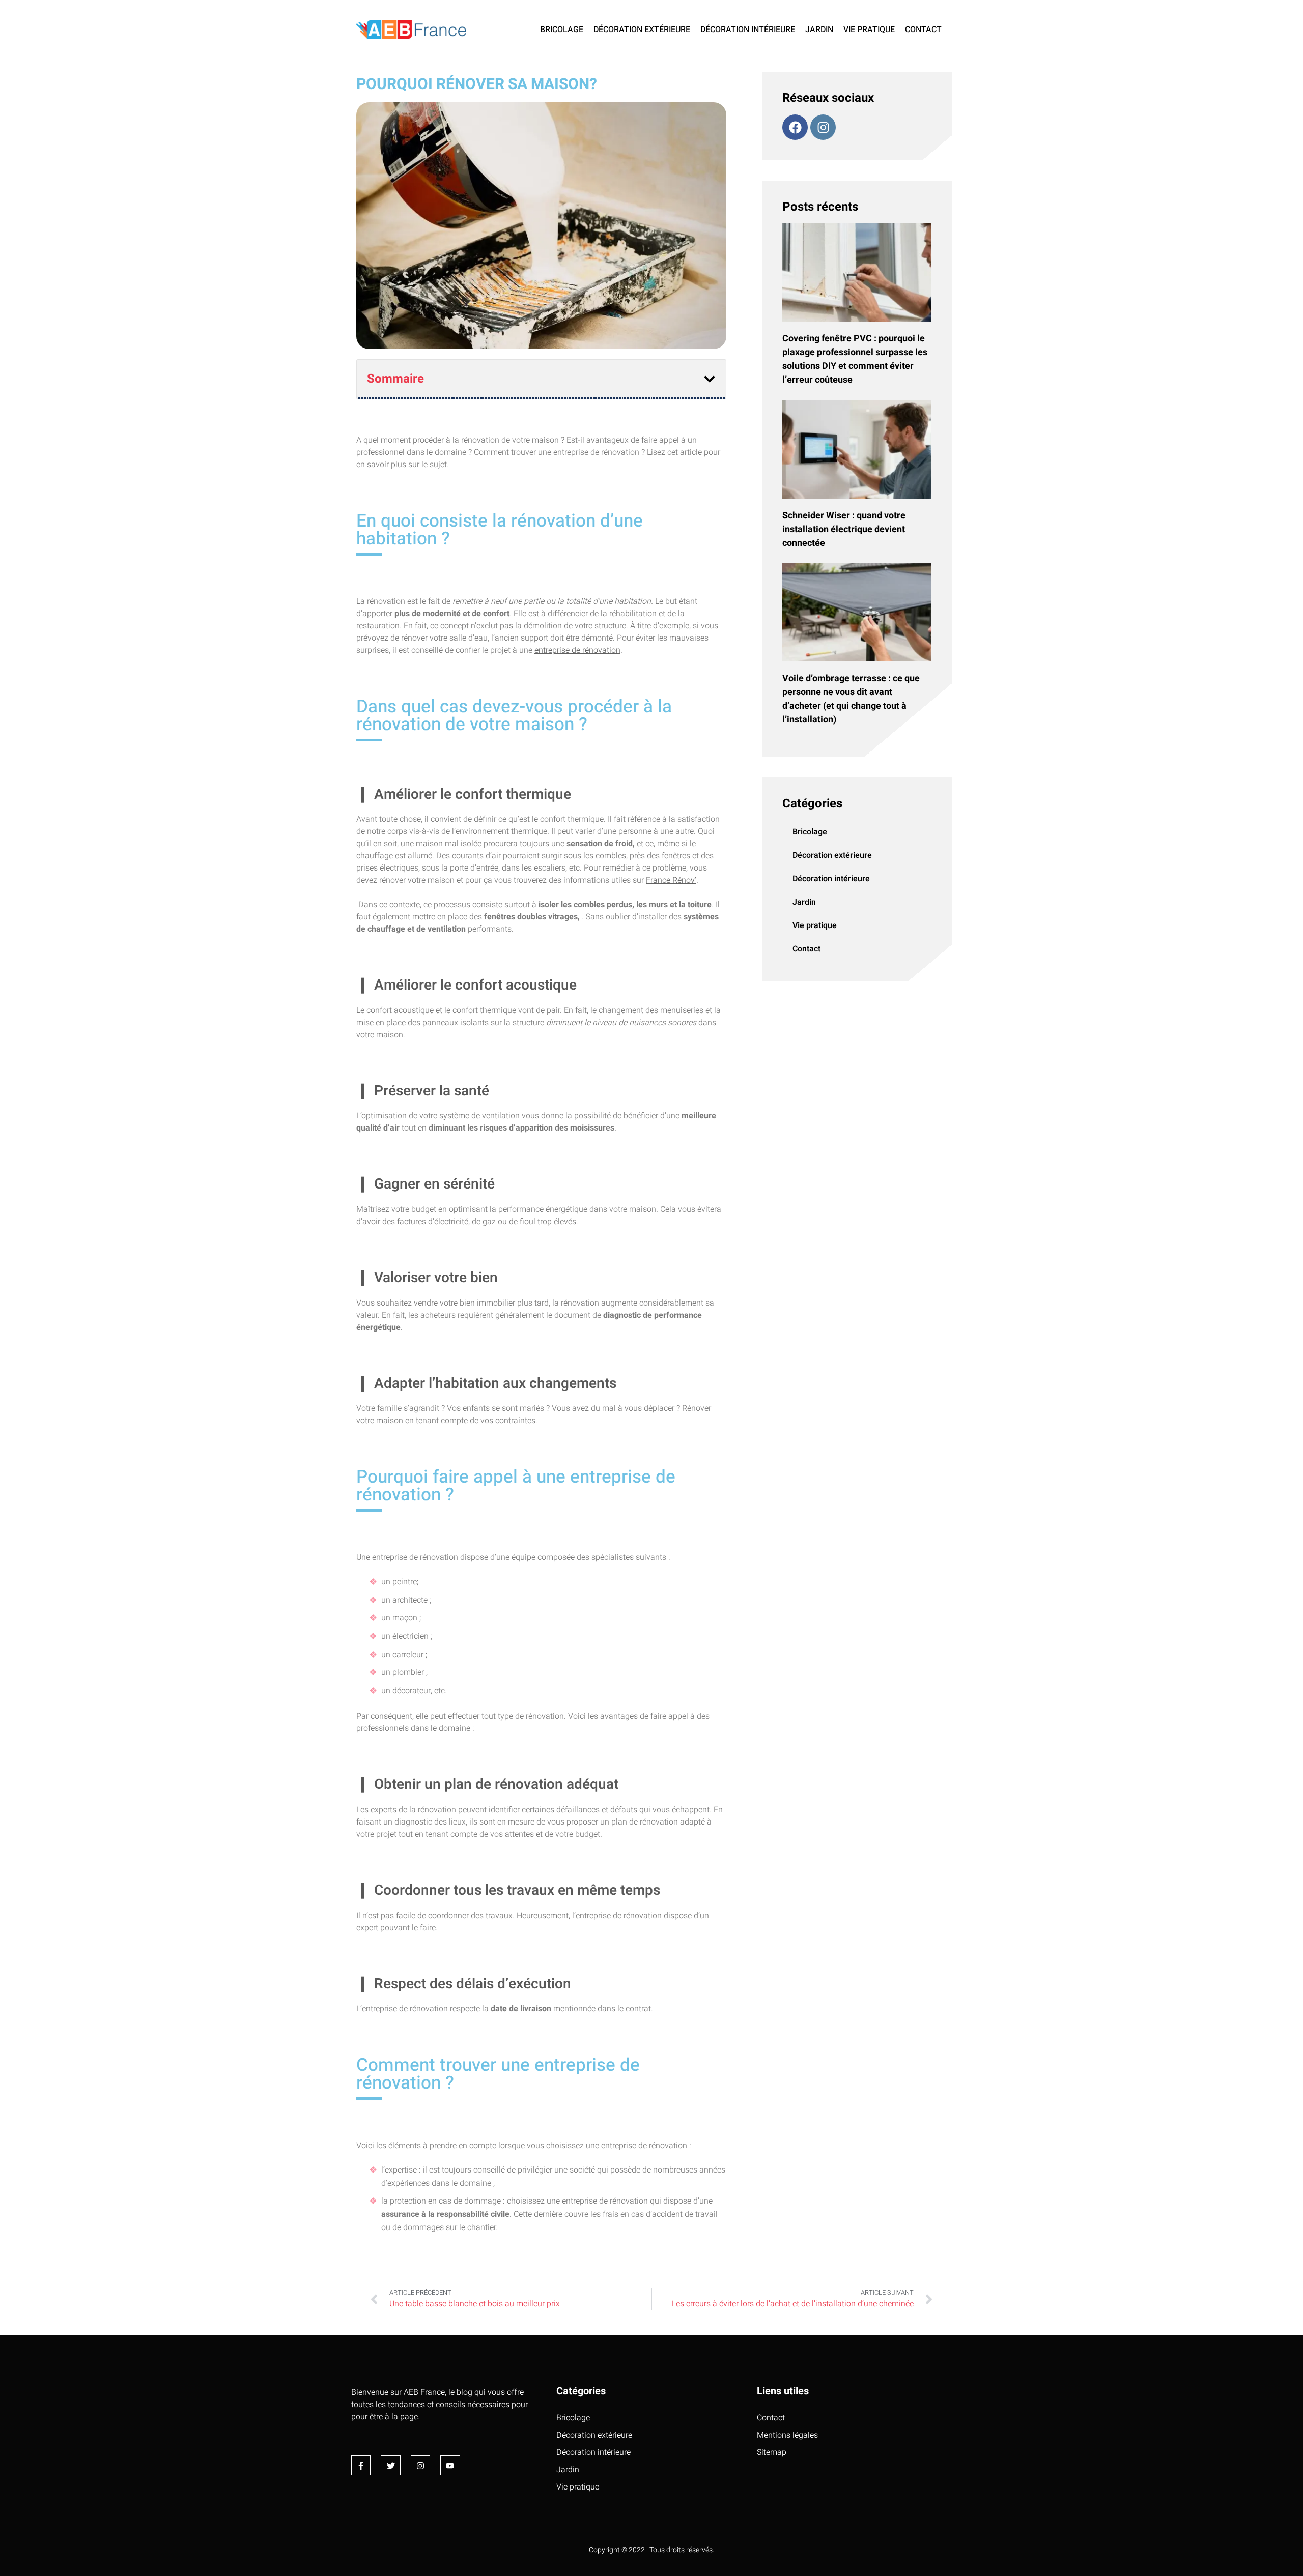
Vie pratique (869, 30)
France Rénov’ (671, 880)
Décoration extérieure (642, 30)
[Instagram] (823, 127)
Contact (923, 30)
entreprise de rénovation (577, 650)
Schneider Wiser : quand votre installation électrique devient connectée (844, 529)
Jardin (819, 30)
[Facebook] (795, 127)
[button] (710, 379)
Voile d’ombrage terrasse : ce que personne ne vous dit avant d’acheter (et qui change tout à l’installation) (851, 699)
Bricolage (562, 30)
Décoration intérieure (748, 30)
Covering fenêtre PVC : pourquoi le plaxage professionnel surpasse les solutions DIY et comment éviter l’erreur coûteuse (855, 359)
